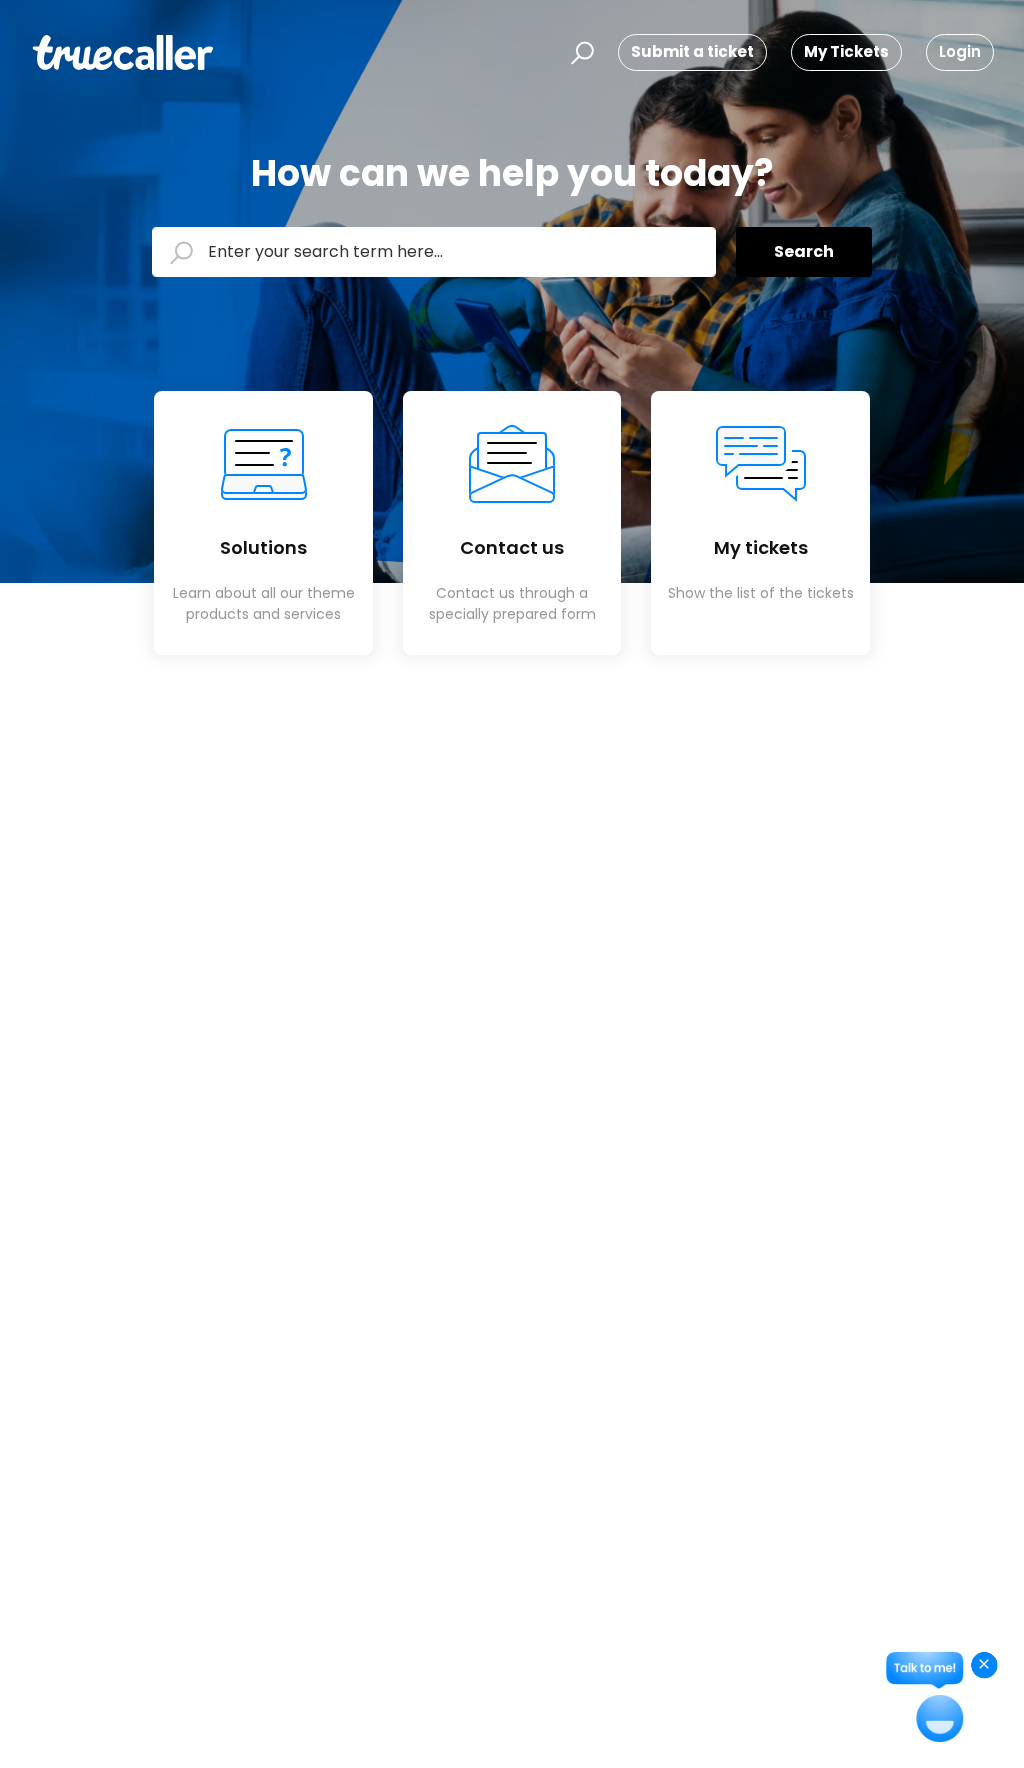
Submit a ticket (692, 51)
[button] (579, 53)
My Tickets (846, 51)
